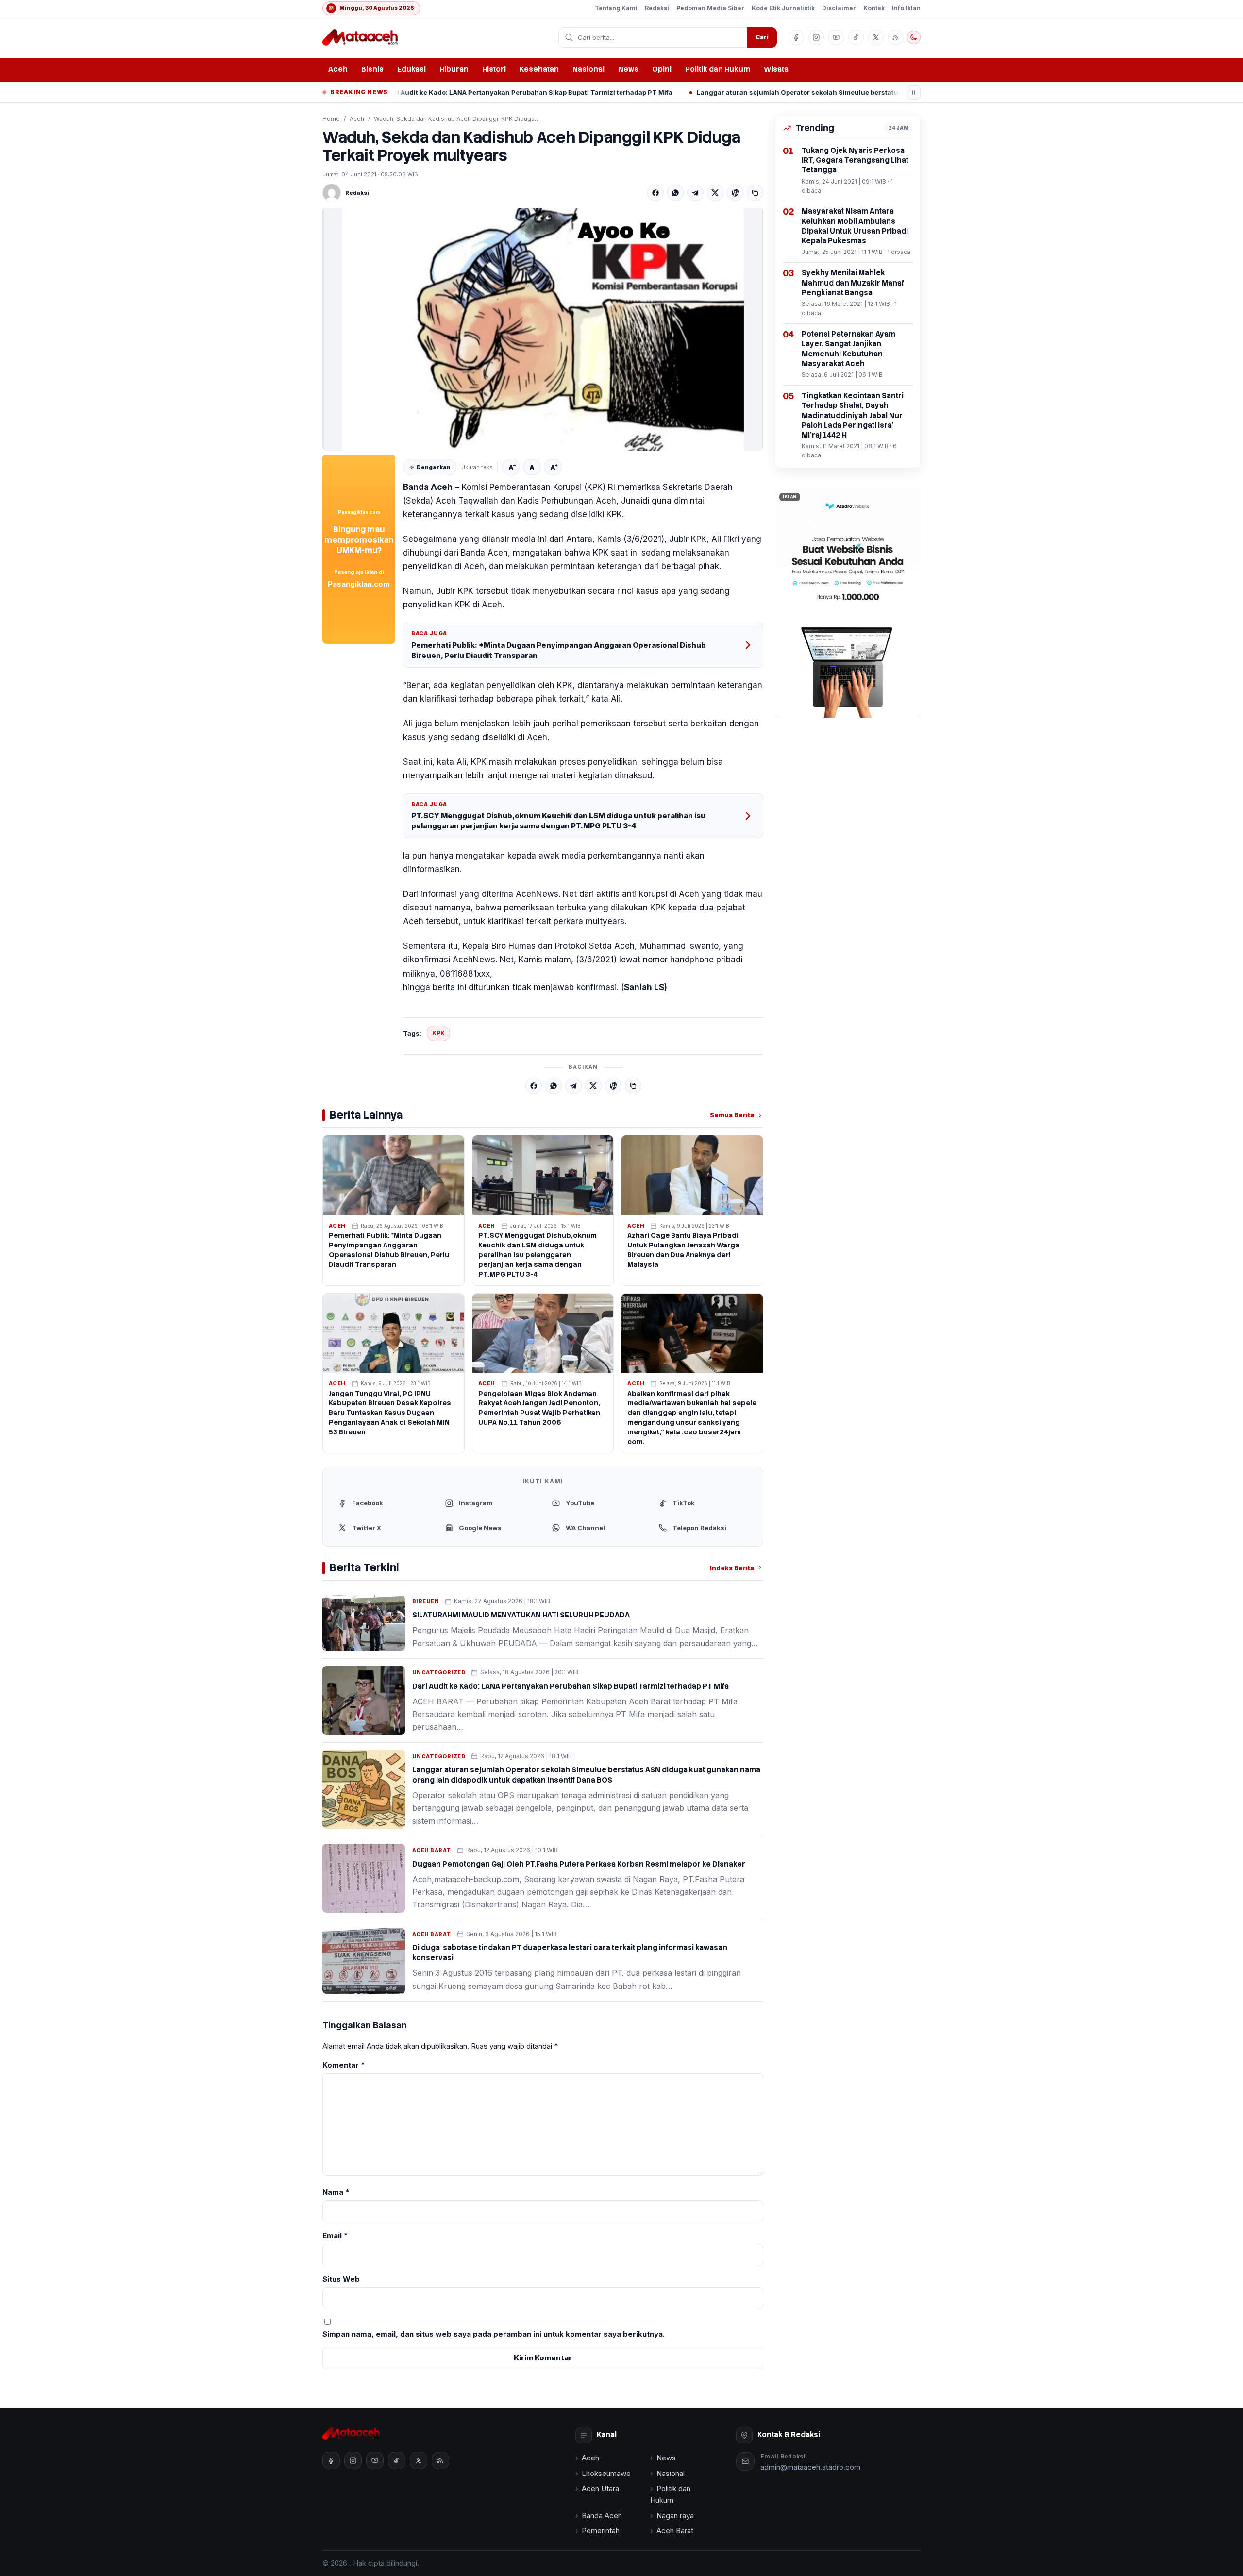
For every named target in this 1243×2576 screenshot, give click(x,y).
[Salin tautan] (755, 193)
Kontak (874, 8)
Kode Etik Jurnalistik (783, 8)
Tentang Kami (616, 8)
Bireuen (426, 1601)
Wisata (776, 69)
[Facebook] (655, 193)
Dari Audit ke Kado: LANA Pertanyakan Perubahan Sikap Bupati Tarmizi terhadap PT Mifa (402, 92)
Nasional (588, 69)
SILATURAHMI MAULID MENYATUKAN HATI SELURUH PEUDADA (521, 1615)
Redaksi (657, 8)
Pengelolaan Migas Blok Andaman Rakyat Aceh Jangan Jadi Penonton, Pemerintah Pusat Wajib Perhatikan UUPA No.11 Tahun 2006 (539, 1408)
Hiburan (454, 69)
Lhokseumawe (606, 2473)
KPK (438, 1033)
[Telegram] (695, 193)
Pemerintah (601, 2531)
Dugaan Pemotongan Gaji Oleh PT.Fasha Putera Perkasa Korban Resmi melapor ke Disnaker (579, 1864)
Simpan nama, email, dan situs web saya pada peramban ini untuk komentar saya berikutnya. (494, 2334)
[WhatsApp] (675, 193)
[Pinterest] (735, 193)
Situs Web (341, 2279)
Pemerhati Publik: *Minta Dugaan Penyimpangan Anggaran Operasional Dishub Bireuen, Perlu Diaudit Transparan (559, 650)
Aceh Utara (600, 2488)
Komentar (344, 2065)
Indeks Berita (732, 1568)
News (628, 69)
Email (335, 2235)
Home (331, 119)
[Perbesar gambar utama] (543, 329)
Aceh (338, 69)
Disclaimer (839, 8)
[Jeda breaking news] (914, 93)
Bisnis (372, 69)
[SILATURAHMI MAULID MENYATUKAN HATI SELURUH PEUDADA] (364, 1623)
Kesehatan (539, 69)
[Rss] (896, 37)
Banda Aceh (602, 2516)
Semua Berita (732, 1115)
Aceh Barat (432, 1850)
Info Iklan (906, 8)
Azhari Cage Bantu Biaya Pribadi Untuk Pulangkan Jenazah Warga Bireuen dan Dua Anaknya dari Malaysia (683, 1250)
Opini (662, 69)
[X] (715, 193)
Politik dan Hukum (718, 69)
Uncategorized (439, 1672)
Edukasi (412, 69)
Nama (336, 2192)
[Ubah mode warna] (914, 37)
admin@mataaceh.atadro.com (810, 2467)
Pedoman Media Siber (710, 8)
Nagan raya (675, 2516)
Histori (494, 69)
